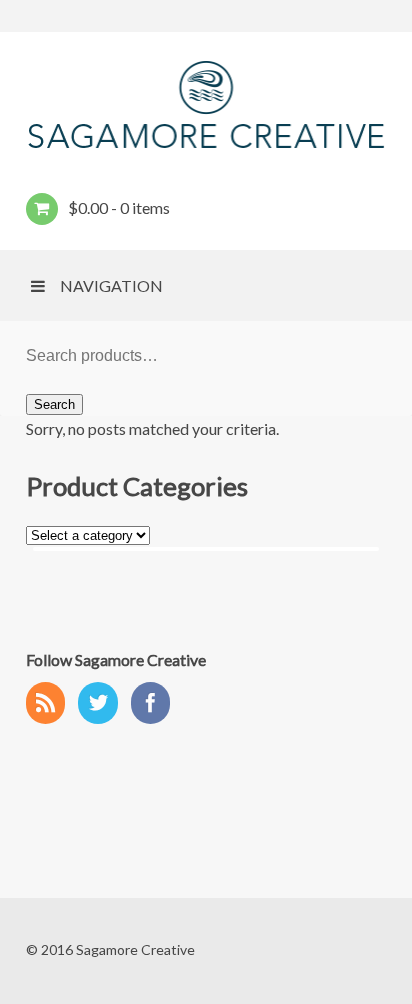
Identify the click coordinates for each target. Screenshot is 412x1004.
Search (54, 404)
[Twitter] (103, 704)
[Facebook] (156, 704)
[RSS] (51, 704)
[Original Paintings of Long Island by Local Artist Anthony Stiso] (206, 104)
